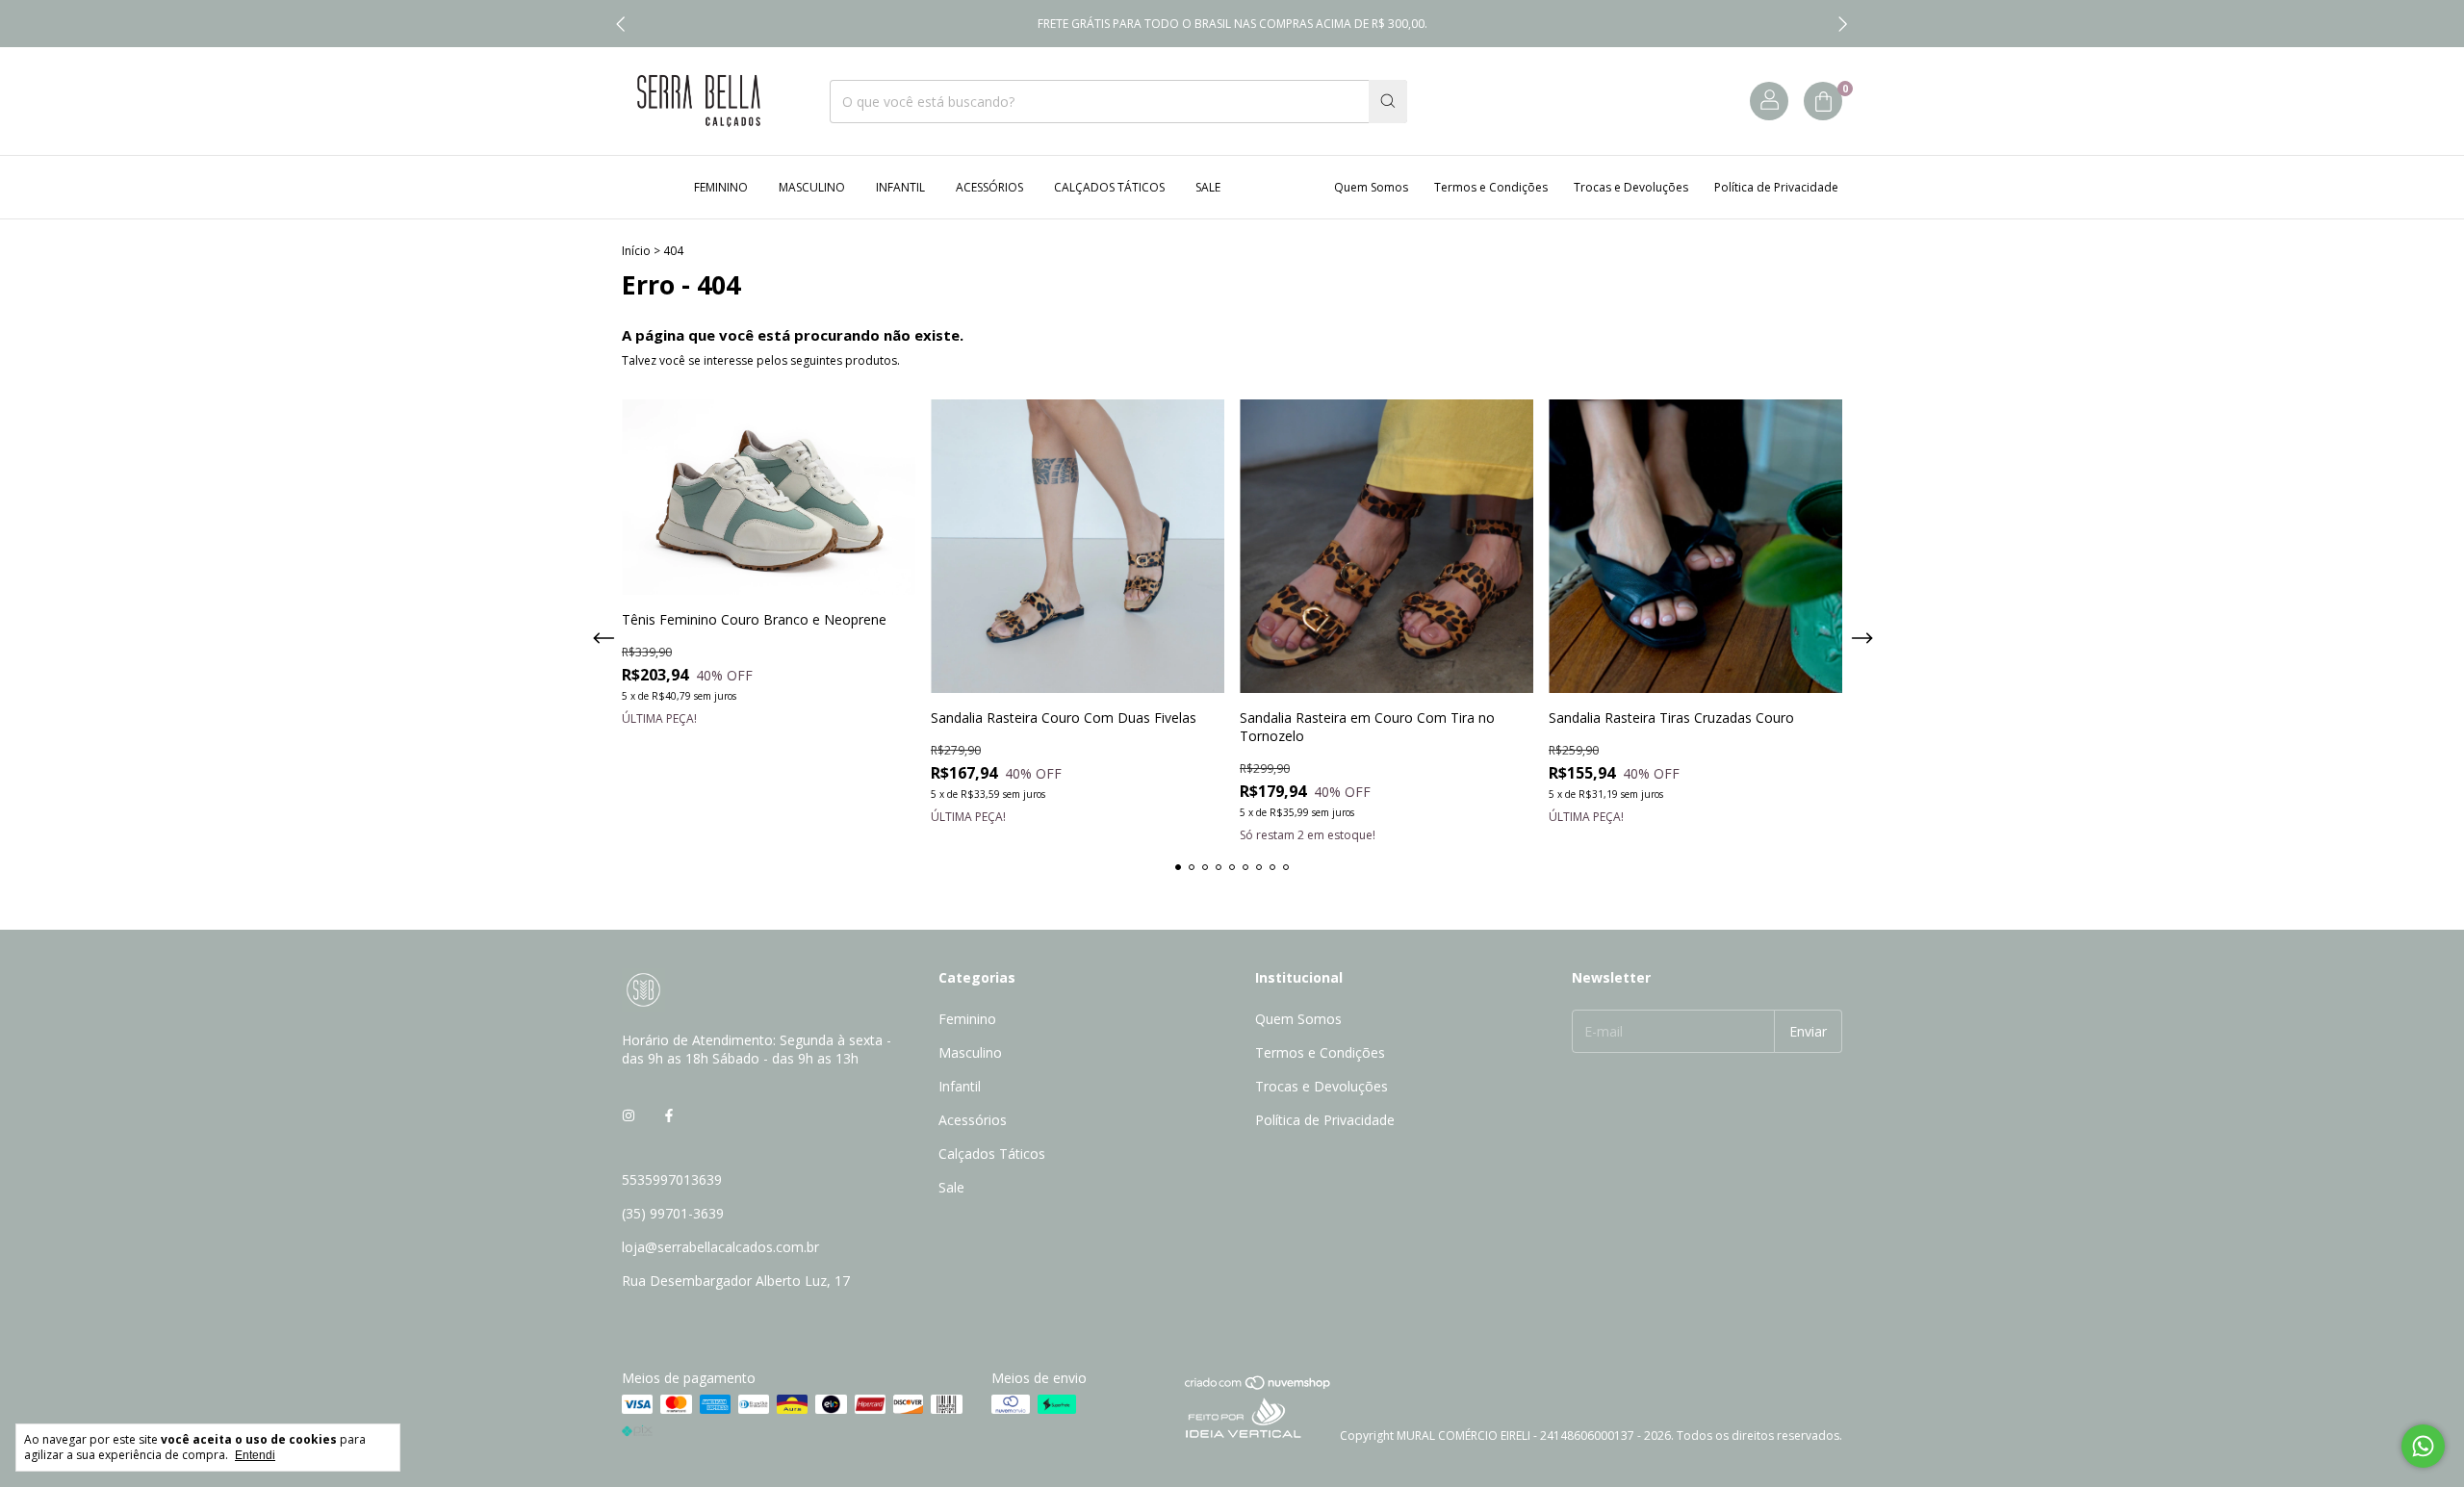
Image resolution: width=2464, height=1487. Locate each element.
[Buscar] (1388, 102)
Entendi (255, 1455)
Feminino (721, 187)
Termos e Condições (1491, 187)
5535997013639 (672, 1179)
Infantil (900, 187)
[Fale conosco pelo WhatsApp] (2423, 1446)
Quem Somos (1371, 187)
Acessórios (989, 187)
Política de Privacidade (1776, 187)
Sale (1208, 187)
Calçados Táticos (1109, 187)
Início (636, 251)
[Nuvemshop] (1258, 1386)
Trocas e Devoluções (1631, 187)
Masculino (812, 187)
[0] (1823, 101)
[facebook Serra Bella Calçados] (669, 1115)
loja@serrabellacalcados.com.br (720, 1247)
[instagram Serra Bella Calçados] (629, 1115)
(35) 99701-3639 (673, 1213)
